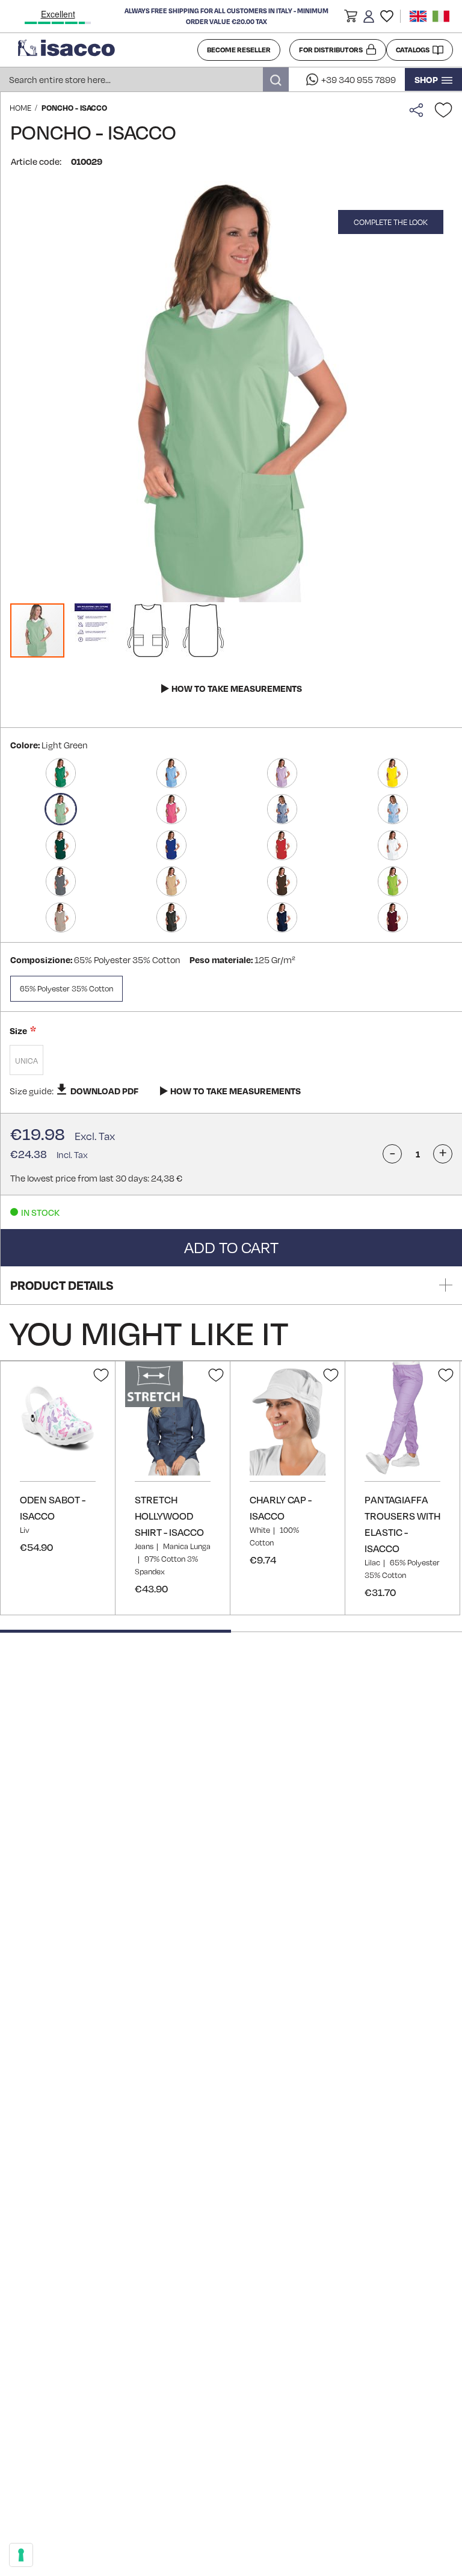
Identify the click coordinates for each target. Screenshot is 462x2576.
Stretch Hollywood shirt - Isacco (169, 1516)
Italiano (441, 16)
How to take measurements (237, 688)
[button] (351, 18)
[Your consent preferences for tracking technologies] (21, 2555)
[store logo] (103, 50)
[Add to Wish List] (443, 110)
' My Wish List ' (387, 16)
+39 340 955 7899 (359, 79)
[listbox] (231, 1062)
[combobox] (144, 79)
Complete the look (391, 222)
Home (20, 108)
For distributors (331, 50)
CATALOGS (413, 50)
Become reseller (239, 50)
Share (419, 110)
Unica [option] (26, 1061)
